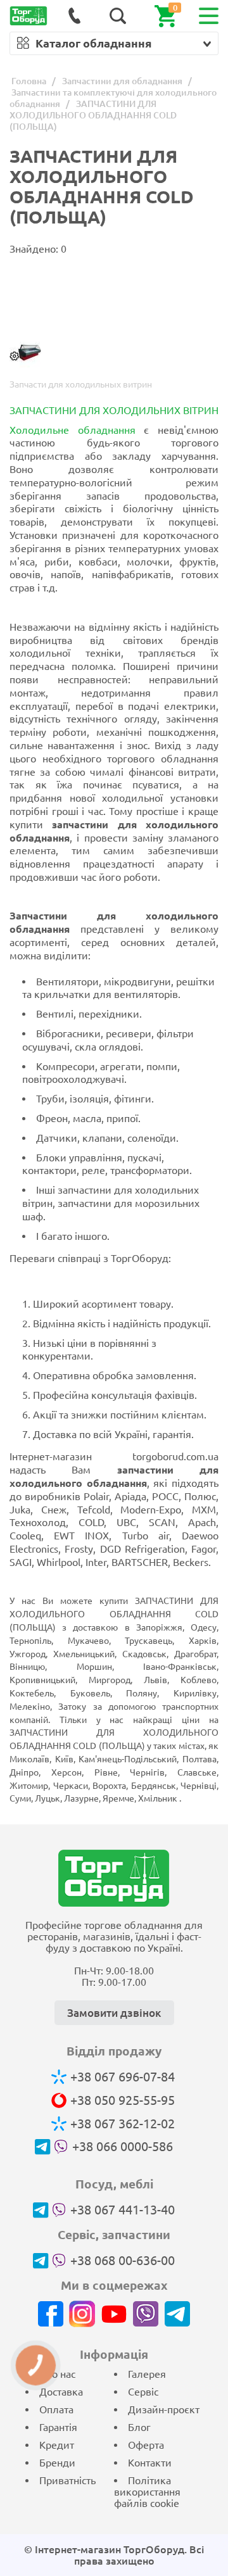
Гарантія (58, 2427)
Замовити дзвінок (114, 2013)
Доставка (61, 2392)
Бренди (57, 2463)
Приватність (67, 2480)
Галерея (147, 2374)
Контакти (150, 2463)
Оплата (56, 2409)
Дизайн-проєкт (164, 2409)
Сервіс (143, 2392)
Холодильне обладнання (73, 430)
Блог (139, 2427)
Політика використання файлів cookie (147, 2492)
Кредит (57, 2445)
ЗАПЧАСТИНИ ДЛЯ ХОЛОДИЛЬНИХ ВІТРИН (114, 410)
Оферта (146, 2445)
